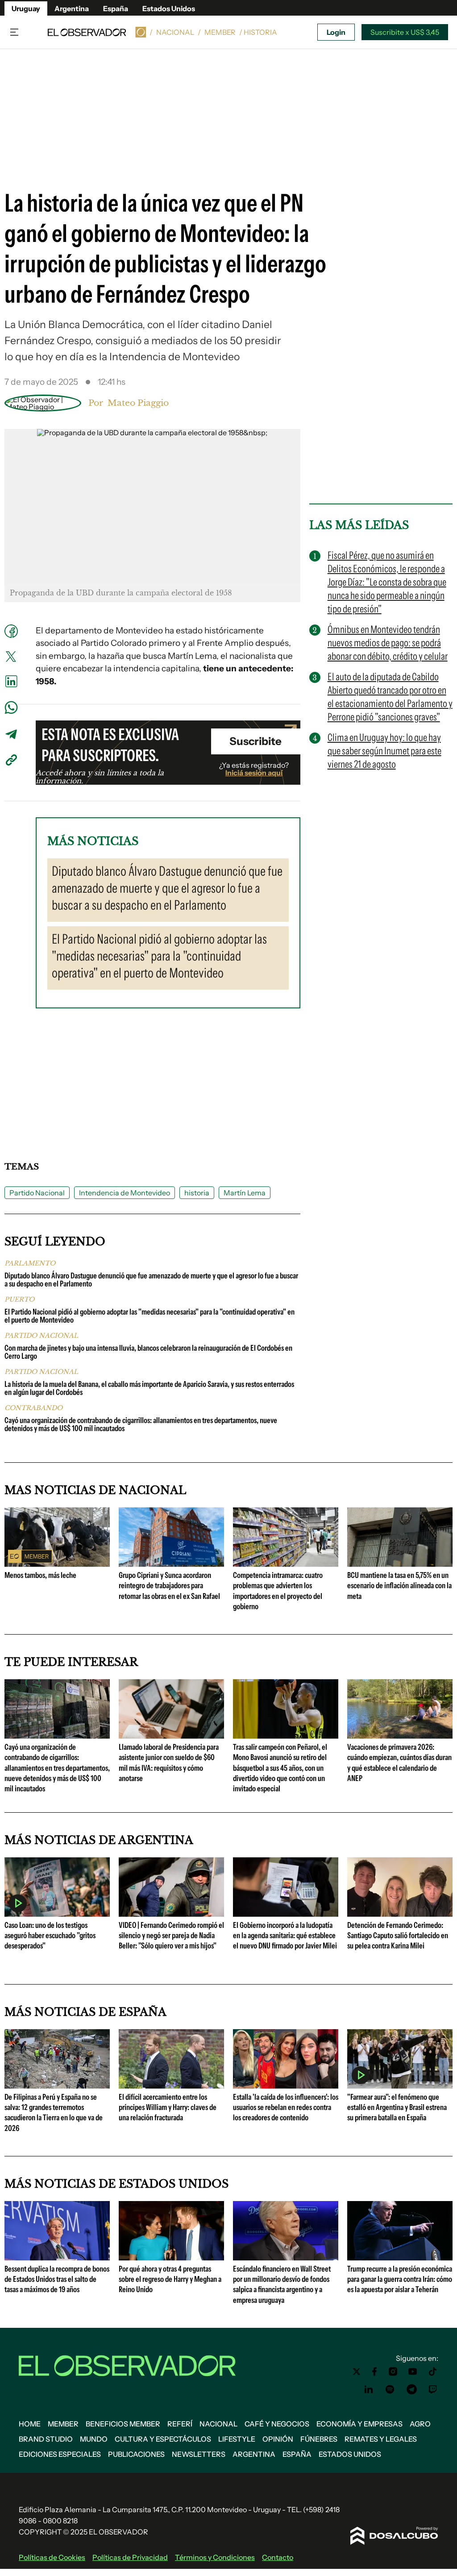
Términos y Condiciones (215, 2557)
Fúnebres (319, 2439)
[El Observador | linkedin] (369, 2389)
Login (336, 32)
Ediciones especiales (60, 2454)
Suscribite (256, 741)
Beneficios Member (123, 2424)
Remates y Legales (381, 2439)
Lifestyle (237, 2439)
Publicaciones (136, 2454)
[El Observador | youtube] (413, 2372)
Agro (420, 2424)
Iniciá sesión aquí (254, 773)
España (116, 8)
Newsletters (199, 2454)
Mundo (94, 2439)
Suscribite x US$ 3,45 (405, 32)
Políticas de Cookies (52, 2557)
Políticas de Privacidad (130, 2557)
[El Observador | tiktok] (433, 2372)
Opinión (278, 2439)
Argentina (72, 8)
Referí (180, 2424)
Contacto (278, 2557)
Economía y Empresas (359, 2424)
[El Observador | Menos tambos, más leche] (57, 1563)
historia (197, 1193)
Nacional (175, 32)
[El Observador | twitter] (357, 2372)
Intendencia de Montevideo (125, 1193)
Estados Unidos (169, 8)
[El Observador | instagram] (393, 2372)
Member (220, 32)
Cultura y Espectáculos (163, 2439)
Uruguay (26, 8)
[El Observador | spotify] (390, 2389)
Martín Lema (245, 1193)
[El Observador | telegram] (411, 2389)
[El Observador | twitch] (433, 2389)
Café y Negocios (277, 2424)
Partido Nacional (37, 1193)
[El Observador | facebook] (374, 2372)
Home (30, 2424)
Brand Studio (46, 2439)
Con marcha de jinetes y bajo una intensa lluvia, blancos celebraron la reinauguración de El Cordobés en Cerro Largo (148, 1352)
